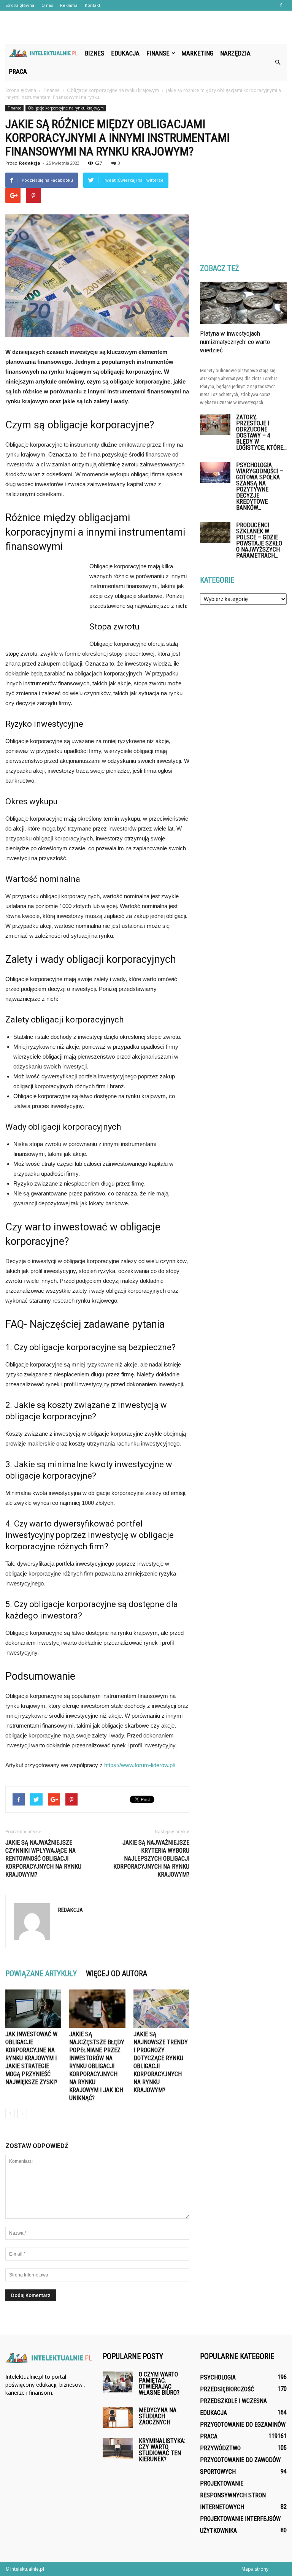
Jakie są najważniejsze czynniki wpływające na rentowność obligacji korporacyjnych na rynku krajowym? (43, 1859)
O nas (47, 5)
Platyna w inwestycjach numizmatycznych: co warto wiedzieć (235, 342)
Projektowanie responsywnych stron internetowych (233, 2495)
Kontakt (93, 5)
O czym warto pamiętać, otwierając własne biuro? (159, 2383)
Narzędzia (235, 53)
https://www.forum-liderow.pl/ (140, 1765)
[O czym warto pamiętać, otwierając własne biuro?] (118, 2382)
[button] (278, 62)
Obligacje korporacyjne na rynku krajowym (66, 108)
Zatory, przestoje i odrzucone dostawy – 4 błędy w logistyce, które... (261, 432)
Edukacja (125, 53)
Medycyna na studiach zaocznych (158, 2416)
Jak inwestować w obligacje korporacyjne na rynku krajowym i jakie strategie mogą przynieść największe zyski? (31, 2058)
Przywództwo (220, 2448)
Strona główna (20, 5)
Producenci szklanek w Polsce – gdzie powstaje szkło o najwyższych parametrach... (259, 540)
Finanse (158, 53)
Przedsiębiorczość (227, 2389)
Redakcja (30, 163)
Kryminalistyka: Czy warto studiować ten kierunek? (162, 2450)
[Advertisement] (146, 27)
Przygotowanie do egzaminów (243, 2425)
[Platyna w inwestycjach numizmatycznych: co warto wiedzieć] (243, 303)
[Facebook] (281, 5)
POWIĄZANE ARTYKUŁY (41, 1974)
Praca (18, 71)
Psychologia (218, 2377)
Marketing (197, 53)
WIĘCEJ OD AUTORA (117, 1974)
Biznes (94, 53)
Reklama (69, 5)
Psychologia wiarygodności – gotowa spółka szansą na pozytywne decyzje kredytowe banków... (260, 486)
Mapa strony (255, 2569)
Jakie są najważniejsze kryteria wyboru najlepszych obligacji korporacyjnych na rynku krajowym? (151, 1859)
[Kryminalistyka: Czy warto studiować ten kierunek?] (118, 2448)
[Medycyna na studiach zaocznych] (118, 2417)
